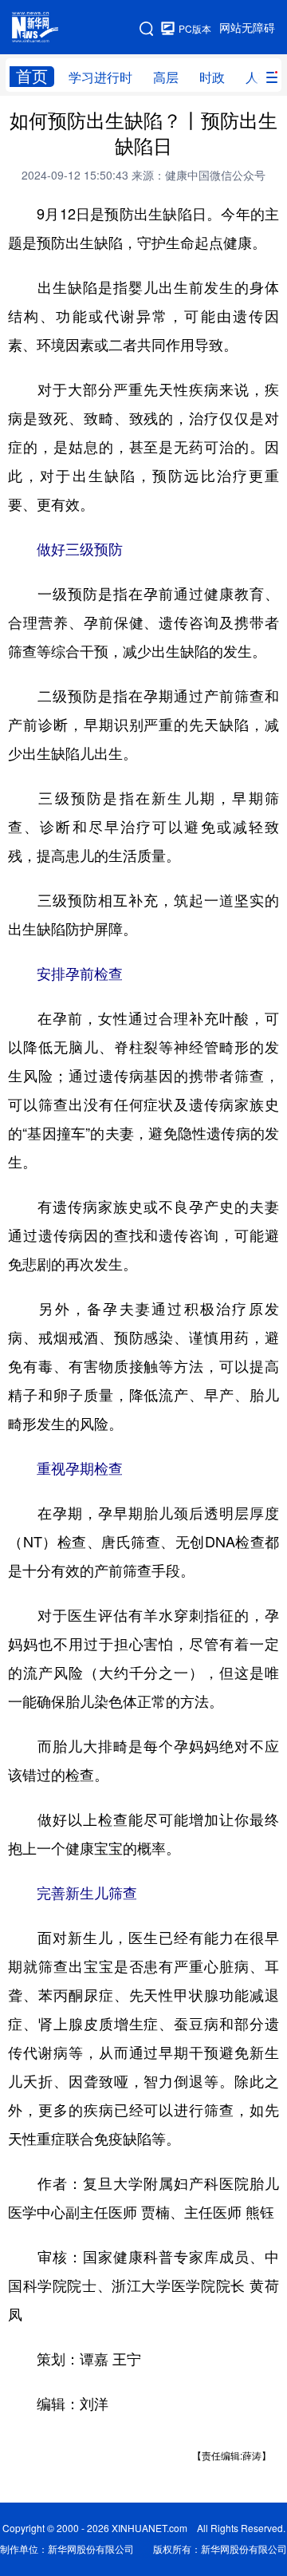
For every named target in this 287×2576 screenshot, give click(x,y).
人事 (258, 77)
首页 (32, 76)
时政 (212, 77)
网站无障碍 (247, 28)
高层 (166, 77)
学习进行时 (100, 77)
